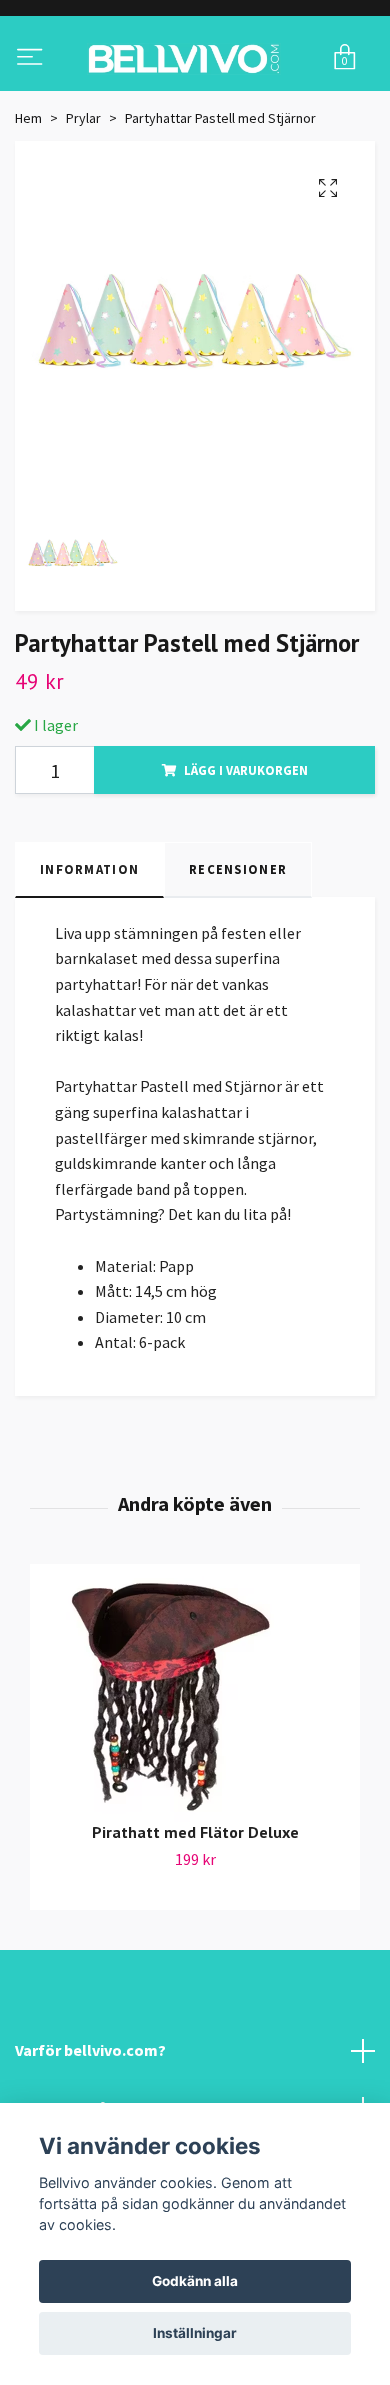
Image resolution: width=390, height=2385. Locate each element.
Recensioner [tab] (238, 951)
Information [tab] (89, 951)
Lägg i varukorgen (246, 852)
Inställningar (195, 2333)
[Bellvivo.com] (195, 99)
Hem (28, 199)
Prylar (83, 199)
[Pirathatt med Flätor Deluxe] (195, 1779)
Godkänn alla (195, 2281)
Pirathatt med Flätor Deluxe (195, 1914)
